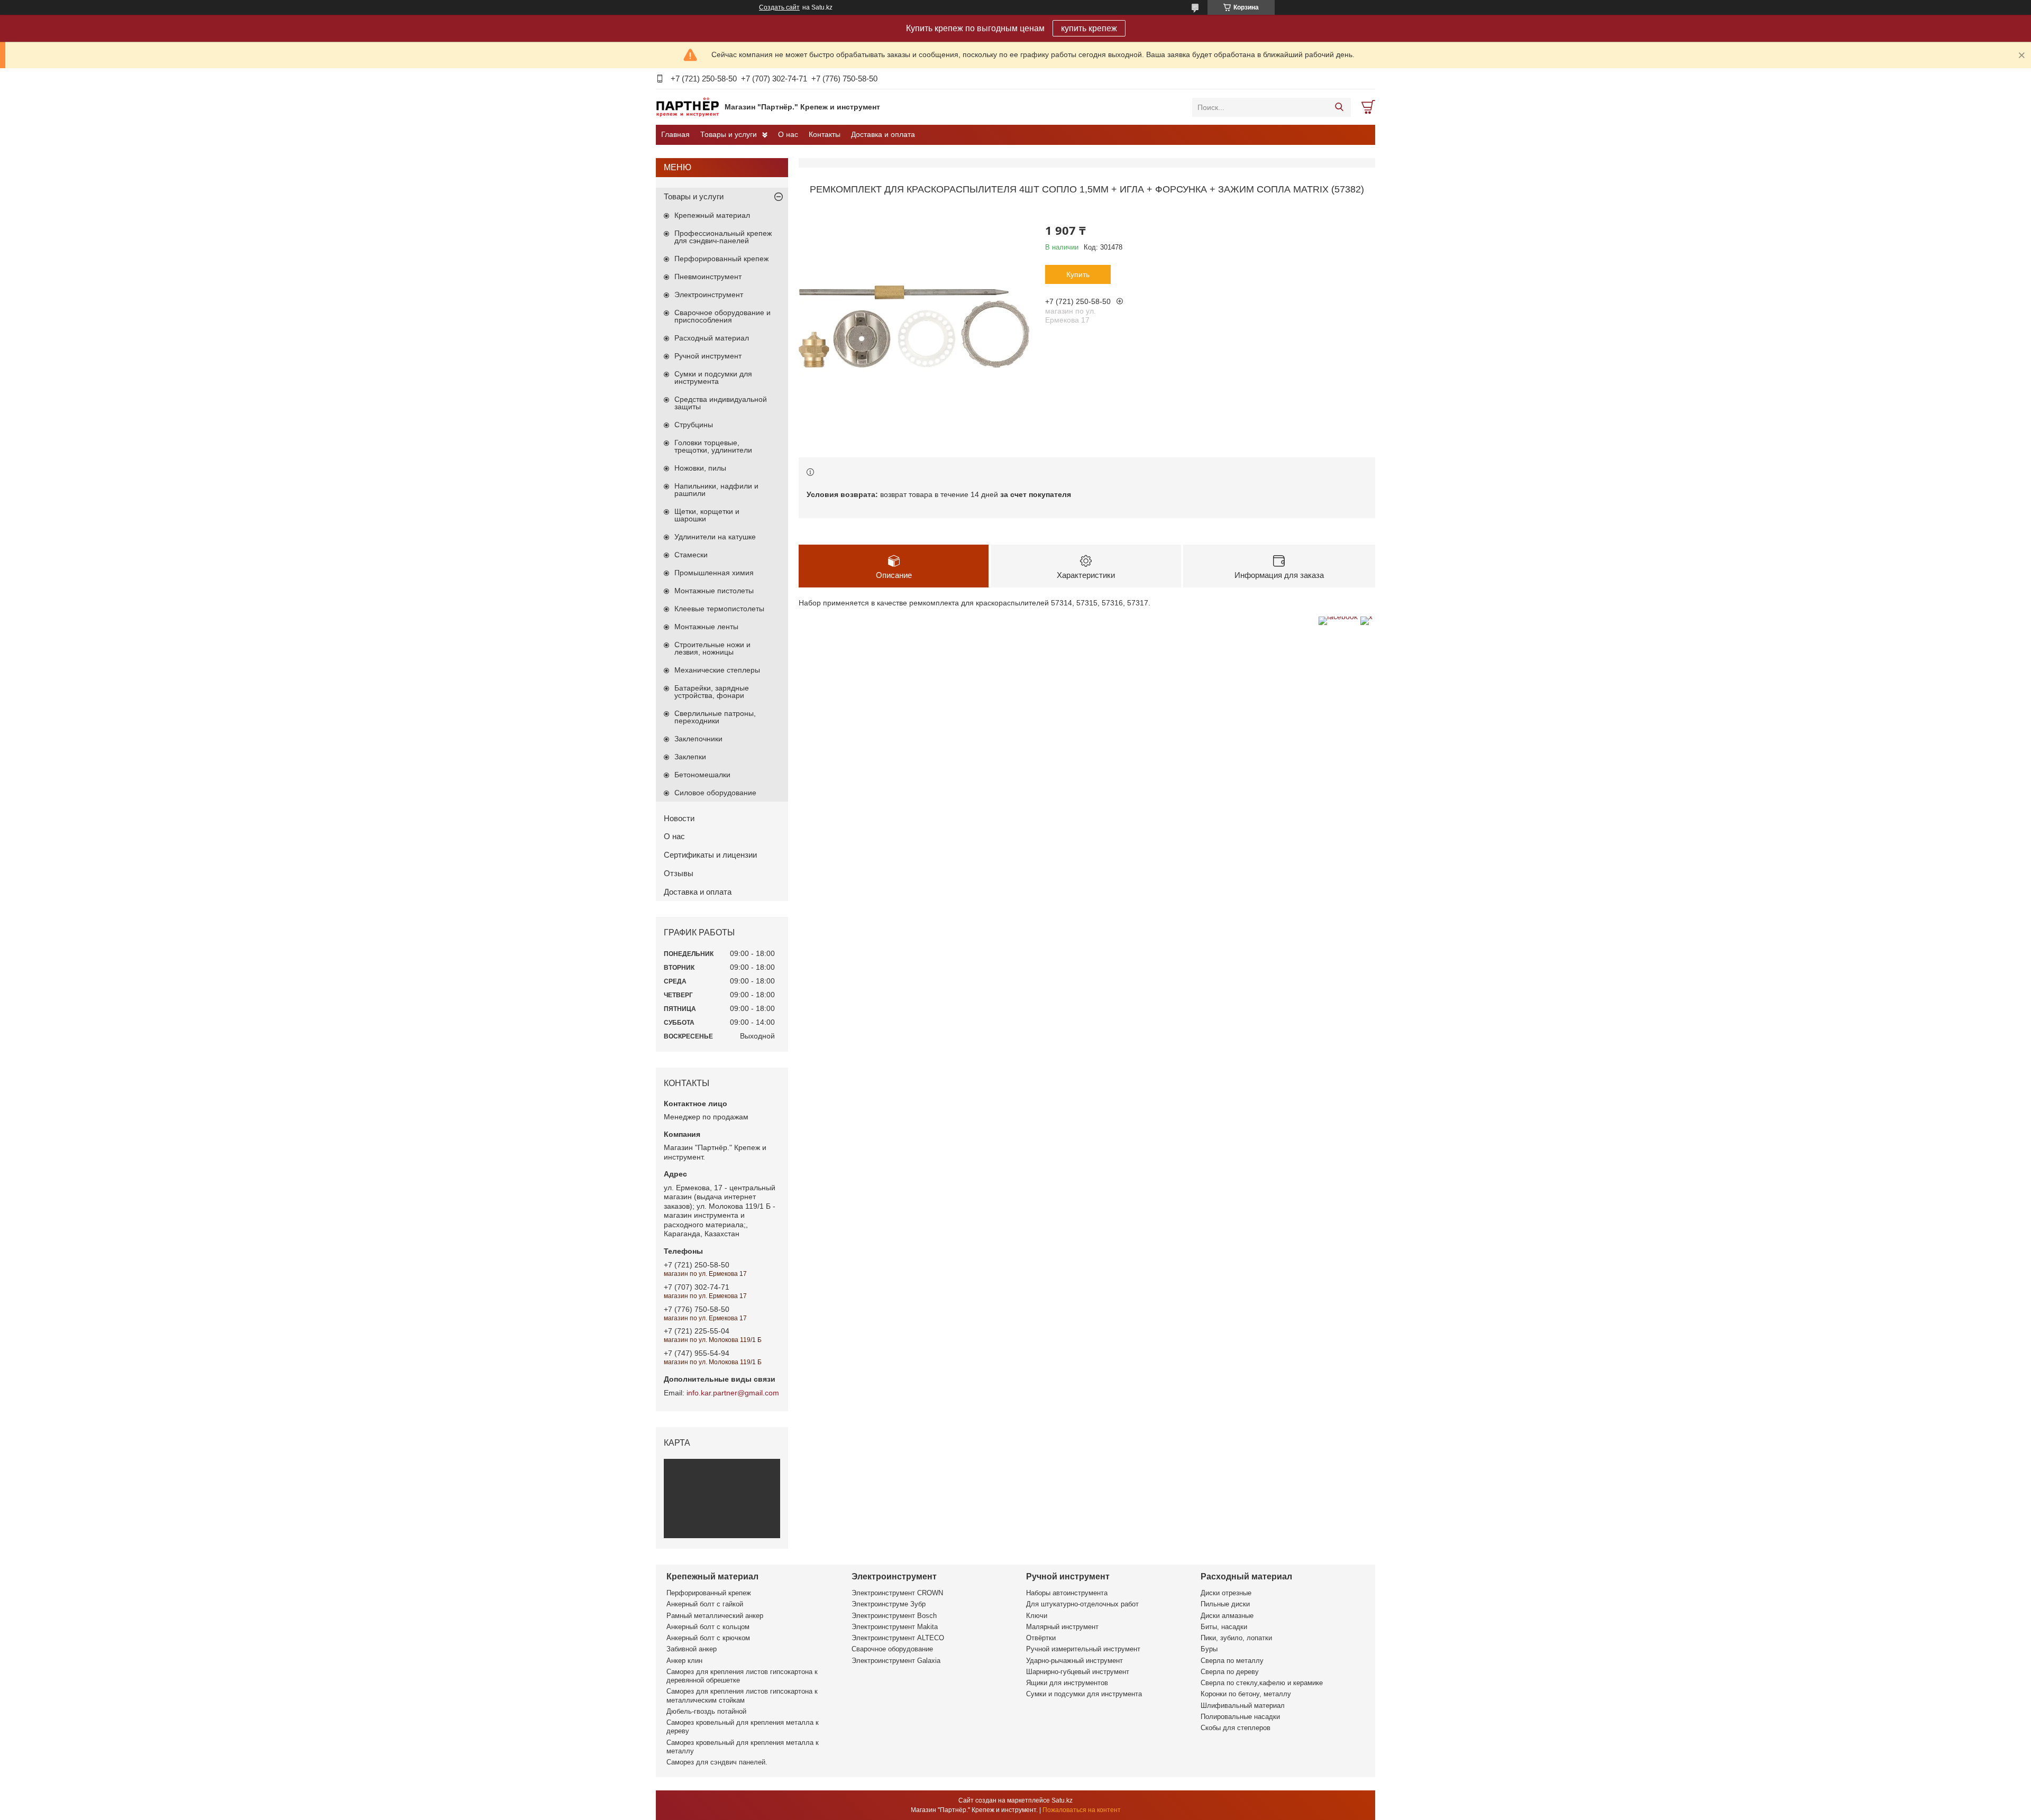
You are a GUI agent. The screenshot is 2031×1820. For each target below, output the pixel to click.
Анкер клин (684, 1661)
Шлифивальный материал (1243, 1706)
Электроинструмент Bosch (894, 1616)
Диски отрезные (1226, 1593)
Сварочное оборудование (892, 1649)
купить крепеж (1089, 28)
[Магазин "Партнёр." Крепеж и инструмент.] (688, 107)
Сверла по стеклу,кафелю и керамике (1262, 1683)
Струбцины (694, 425)
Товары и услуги (729, 134)
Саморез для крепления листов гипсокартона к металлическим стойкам (742, 1695)
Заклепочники (698, 739)
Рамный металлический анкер (715, 1616)
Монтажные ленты (706, 627)
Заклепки (690, 757)
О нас (788, 134)
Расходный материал (712, 338)
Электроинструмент (709, 295)
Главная (675, 134)
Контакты (825, 134)
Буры (1209, 1649)
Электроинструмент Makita (895, 1627)
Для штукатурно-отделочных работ (1082, 1604)
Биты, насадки (1224, 1627)
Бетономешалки (702, 775)
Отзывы (679, 873)
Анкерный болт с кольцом (708, 1627)
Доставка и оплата (883, 134)
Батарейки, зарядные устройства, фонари (712, 692)
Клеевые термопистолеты (719, 609)
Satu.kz (1062, 1800)
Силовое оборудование (715, 793)
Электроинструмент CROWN (897, 1593)
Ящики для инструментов (1067, 1683)
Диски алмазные (1227, 1616)
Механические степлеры (717, 670)
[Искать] (1339, 107)
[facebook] (1338, 617)
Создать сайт (779, 7)
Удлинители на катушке (715, 537)
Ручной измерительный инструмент (1083, 1649)
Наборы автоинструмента (1067, 1593)
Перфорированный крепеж (721, 259)
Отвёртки (1041, 1638)
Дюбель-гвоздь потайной (706, 1711)
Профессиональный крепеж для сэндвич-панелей (723, 237)
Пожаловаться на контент (1082, 1810)
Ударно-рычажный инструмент (1074, 1661)
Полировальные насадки (1240, 1717)
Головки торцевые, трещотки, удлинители (713, 446)
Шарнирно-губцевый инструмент (1078, 1672)
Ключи (1037, 1616)
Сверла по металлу (1232, 1661)
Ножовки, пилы (700, 468)
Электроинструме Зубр (889, 1604)
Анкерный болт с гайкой (705, 1604)
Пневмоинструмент (708, 277)
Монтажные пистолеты (714, 591)
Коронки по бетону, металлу (1246, 1694)
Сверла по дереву (1230, 1672)
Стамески (691, 555)
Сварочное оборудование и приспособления (722, 316)
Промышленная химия (714, 573)
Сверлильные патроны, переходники (715, 717)
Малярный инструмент (1062, 1627)
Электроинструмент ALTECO (898, 1638)
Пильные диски (1225, 1604)
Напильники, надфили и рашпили (716, 490)
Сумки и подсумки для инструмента (713, 378)
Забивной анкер (692, 1649)
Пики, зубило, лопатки (1236, 1638)
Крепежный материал (712, 215)
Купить (1078, 274)
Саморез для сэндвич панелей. (717, 1762)
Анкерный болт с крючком (708, 1638)
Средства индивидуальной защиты (721, 403)
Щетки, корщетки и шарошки (707, 515)
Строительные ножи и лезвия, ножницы (712, 648)
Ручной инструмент (708, 356)
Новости (679, 818)
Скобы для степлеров (1236, 1728)
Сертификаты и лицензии (710, 855)
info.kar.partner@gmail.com (733, 1393)
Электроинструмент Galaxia (896, 1661)
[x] (1366, 617)
